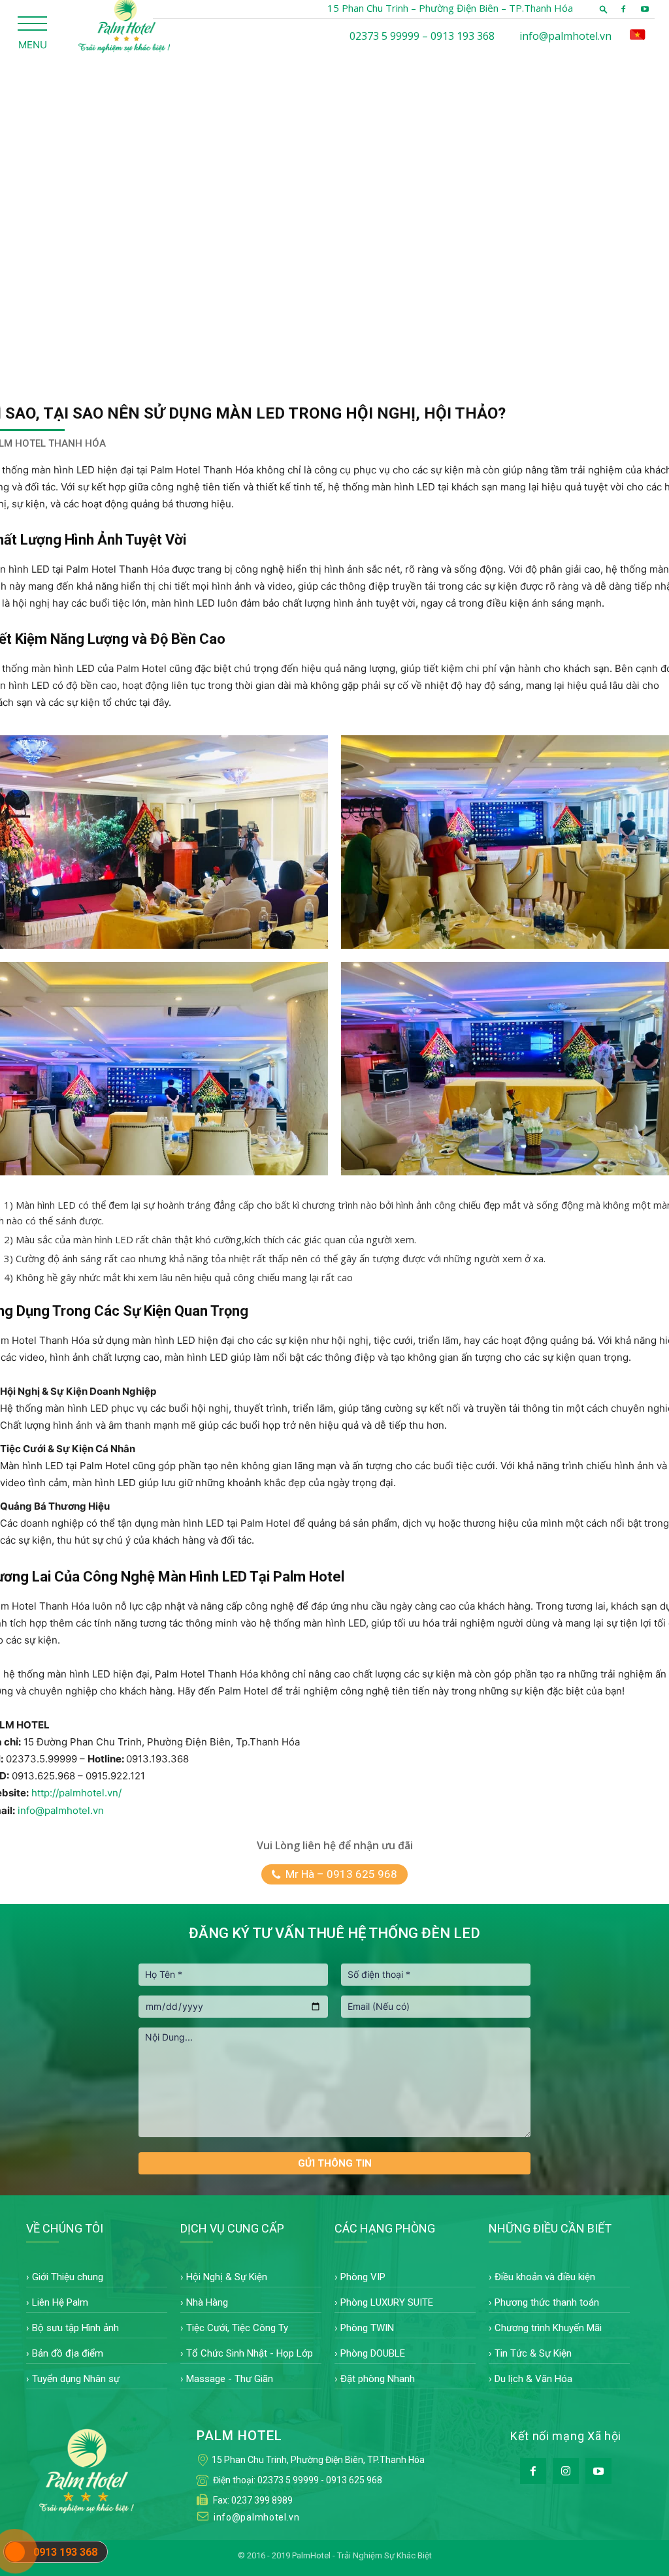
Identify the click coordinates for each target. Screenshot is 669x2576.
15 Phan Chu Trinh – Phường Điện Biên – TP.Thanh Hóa (450, 8)
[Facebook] (623, 9)
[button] (604, 9)
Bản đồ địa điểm (68, 2353)
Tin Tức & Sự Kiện (533, 2353)
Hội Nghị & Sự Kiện (227, 2277)
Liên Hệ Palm (60, 2302)
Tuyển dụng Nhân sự (76, 2379)
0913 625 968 (354, 2480)
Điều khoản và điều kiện (545, 2277)
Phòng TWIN (367, 2328)
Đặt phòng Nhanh (378, 2379)
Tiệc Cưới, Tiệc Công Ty (237, 2328)
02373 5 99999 (288, 2480)
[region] (334, 215)
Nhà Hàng (207, 2302)
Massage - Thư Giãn (230, 2379)
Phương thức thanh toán (547, 2302)
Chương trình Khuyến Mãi (548, 2328)
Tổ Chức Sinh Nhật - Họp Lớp (250, 2353)
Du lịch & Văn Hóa (533, 2379)
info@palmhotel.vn (565, 36)
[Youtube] (645, 9)
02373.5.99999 (41, 1759)
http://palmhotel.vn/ (76, 1793)
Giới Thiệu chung (68, 2277)
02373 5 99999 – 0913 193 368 (422, 36)
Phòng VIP (363, 2277)
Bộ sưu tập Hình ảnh (75, 2328)
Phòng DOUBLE (373, 2353)
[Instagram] (566, 2471)
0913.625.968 (43, 1776)
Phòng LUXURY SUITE (387, 2302)
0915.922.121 (115, 1776)
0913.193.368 (157, 1759)
